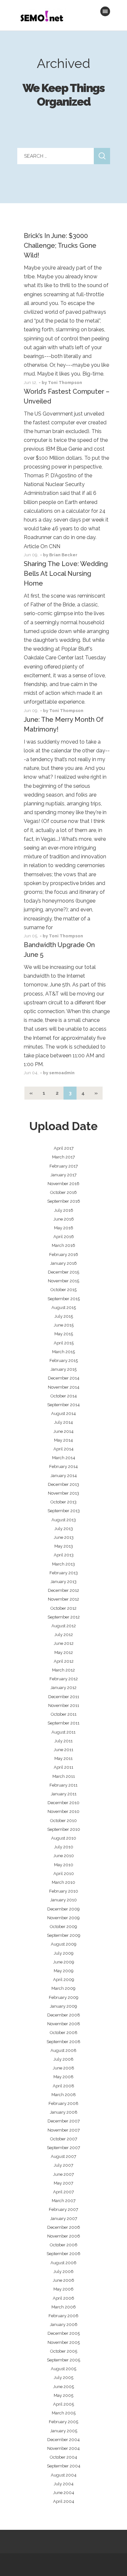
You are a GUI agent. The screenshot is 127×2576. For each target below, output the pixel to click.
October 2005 (64, 2351)
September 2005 (63, 2360)
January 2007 (64, 2219)
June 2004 (64, 2493)
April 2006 (63, 2298)
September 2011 (63, 1723)
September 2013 (64, 1511)
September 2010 (64, 1829)
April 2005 (63, 2404)
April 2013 (64, 1555)
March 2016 (63, 1245)
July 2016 (64, 1210)
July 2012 (64, 1635)
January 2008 (64, 2112)
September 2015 (64, 1299)
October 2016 (63, 1192)
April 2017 (64, 1148)
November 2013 (63, 1493)
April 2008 (63, 2086)
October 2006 (64, 2245)
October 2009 (63, 1927)
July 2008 (63, 2059)
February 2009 (64, 1997)
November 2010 (63, 1811)
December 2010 (63, 1803)
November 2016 (63, 1184)
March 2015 (63, 1352)
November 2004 (63, 2448)
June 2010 (64, 1856)
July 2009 (64, 1953)
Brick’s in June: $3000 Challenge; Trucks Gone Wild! (60, 245)
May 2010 (64, 1865)
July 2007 (63, 2165)
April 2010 (64, 1874)
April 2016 (64, 1237)
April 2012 (64, 1661)
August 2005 (63, 2369)
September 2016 (64, 1201)
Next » (96, 1093)
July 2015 (64, 1316)
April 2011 (63, 1767)
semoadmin (62, 1073)
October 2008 (64, 2033)
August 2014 (63, 1413)
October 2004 (63, 2457)
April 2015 (64, 1343)
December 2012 (63, 1590)
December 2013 (63, 1484)
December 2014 (64, 1378)
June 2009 (64, 1962)
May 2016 (64, 1228)
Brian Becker (63, 555)
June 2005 (63, 2387)
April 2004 (64, 2501)
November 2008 (64, 2024)
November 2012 (63, 1599)
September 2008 (63, 2042)
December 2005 (64, 2333)
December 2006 (64, 2227)
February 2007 (63, 2209)
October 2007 (64, 2139)
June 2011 (63, 1750)
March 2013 (63, 1564)
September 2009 (64, 1935)
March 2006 (64, 2307)
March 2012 (63, 1670)
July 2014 (63, 1422)
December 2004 (63, 2440)
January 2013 (63, 1582)
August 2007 (63, 2156)
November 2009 (63, 1918)
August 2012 (64, 1626)
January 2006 (64, 2325)
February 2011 (63, 1785)
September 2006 (63, 2254)
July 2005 (63, 2378)
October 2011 (64, 1714)
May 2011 (63, 1758)
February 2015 (64, 1361)
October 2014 (64, 1396)
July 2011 (63, 1741)
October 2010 (63, 1821)
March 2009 (63, 1988)
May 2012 (64, 1652)
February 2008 (63, 2103)
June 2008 (63, 2068)
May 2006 (63, 2289)
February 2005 (63, 2422)
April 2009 (64, 1980)
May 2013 (64, 1546)
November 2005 (64, 2342)
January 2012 (63, 1688)
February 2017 (64, 1166)
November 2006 (64, 2236)
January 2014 (64, 1476)
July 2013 (64, 1529)
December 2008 (64, 2015)
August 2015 (64, 1308)
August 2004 (64, 2475)
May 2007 (63, 2183)
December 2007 (64, 2121)
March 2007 (64, 2201)
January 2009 (63, 2006)
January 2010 (63, 1900)
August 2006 (63, 2263)
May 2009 (64, 1971)
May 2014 (63, 1440)
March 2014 (64, 1458)
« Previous (31, 1093)
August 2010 (64, 1838)
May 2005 (63, 2395)
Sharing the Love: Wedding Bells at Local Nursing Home (66, 574)
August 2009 (64, 1944)
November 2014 (64, 1387)
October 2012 (63, 1608)
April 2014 (63, 1449)
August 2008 (63, 2050)
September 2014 (63, 1405)
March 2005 (64, 2413)
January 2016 (63, 1263)
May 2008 (63, 2077)
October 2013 (63, 1502)
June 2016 (64, 1219)
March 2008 (64, 2095)
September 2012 (64, 1617)
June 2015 (64, 1325)
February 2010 (64, 1891)
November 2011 (64, 1705)
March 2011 (64, 1776)
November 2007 (64, 2130)
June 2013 (64, 1537)
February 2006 (63, 2316)
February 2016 (64, 1255)
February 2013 (64, 1573)
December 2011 (64, 1697)
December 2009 (63, 1909)
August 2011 (63, 1732)
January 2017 (63, 1175)
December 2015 (63, 1272)
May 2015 (64, 1334)
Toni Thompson (65, 383)
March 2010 (63, 1882)
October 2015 (63, 1290)
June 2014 (63, 1431)
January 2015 (63, 1369)
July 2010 (64, 1847)
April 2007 (63, 2192)
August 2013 (64, 1520)
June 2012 (64, 1643)
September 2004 (64, 2466)
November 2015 (63, 1281)
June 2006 (63, 2280)
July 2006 (63, 2272)
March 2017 (63, 1157)
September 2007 (63, 2148)
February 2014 (63, 1466)
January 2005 (64, 2431)
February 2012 (64, 1679)
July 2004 (64, 2484)
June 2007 (63, 2174)
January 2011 (64, 1794)
